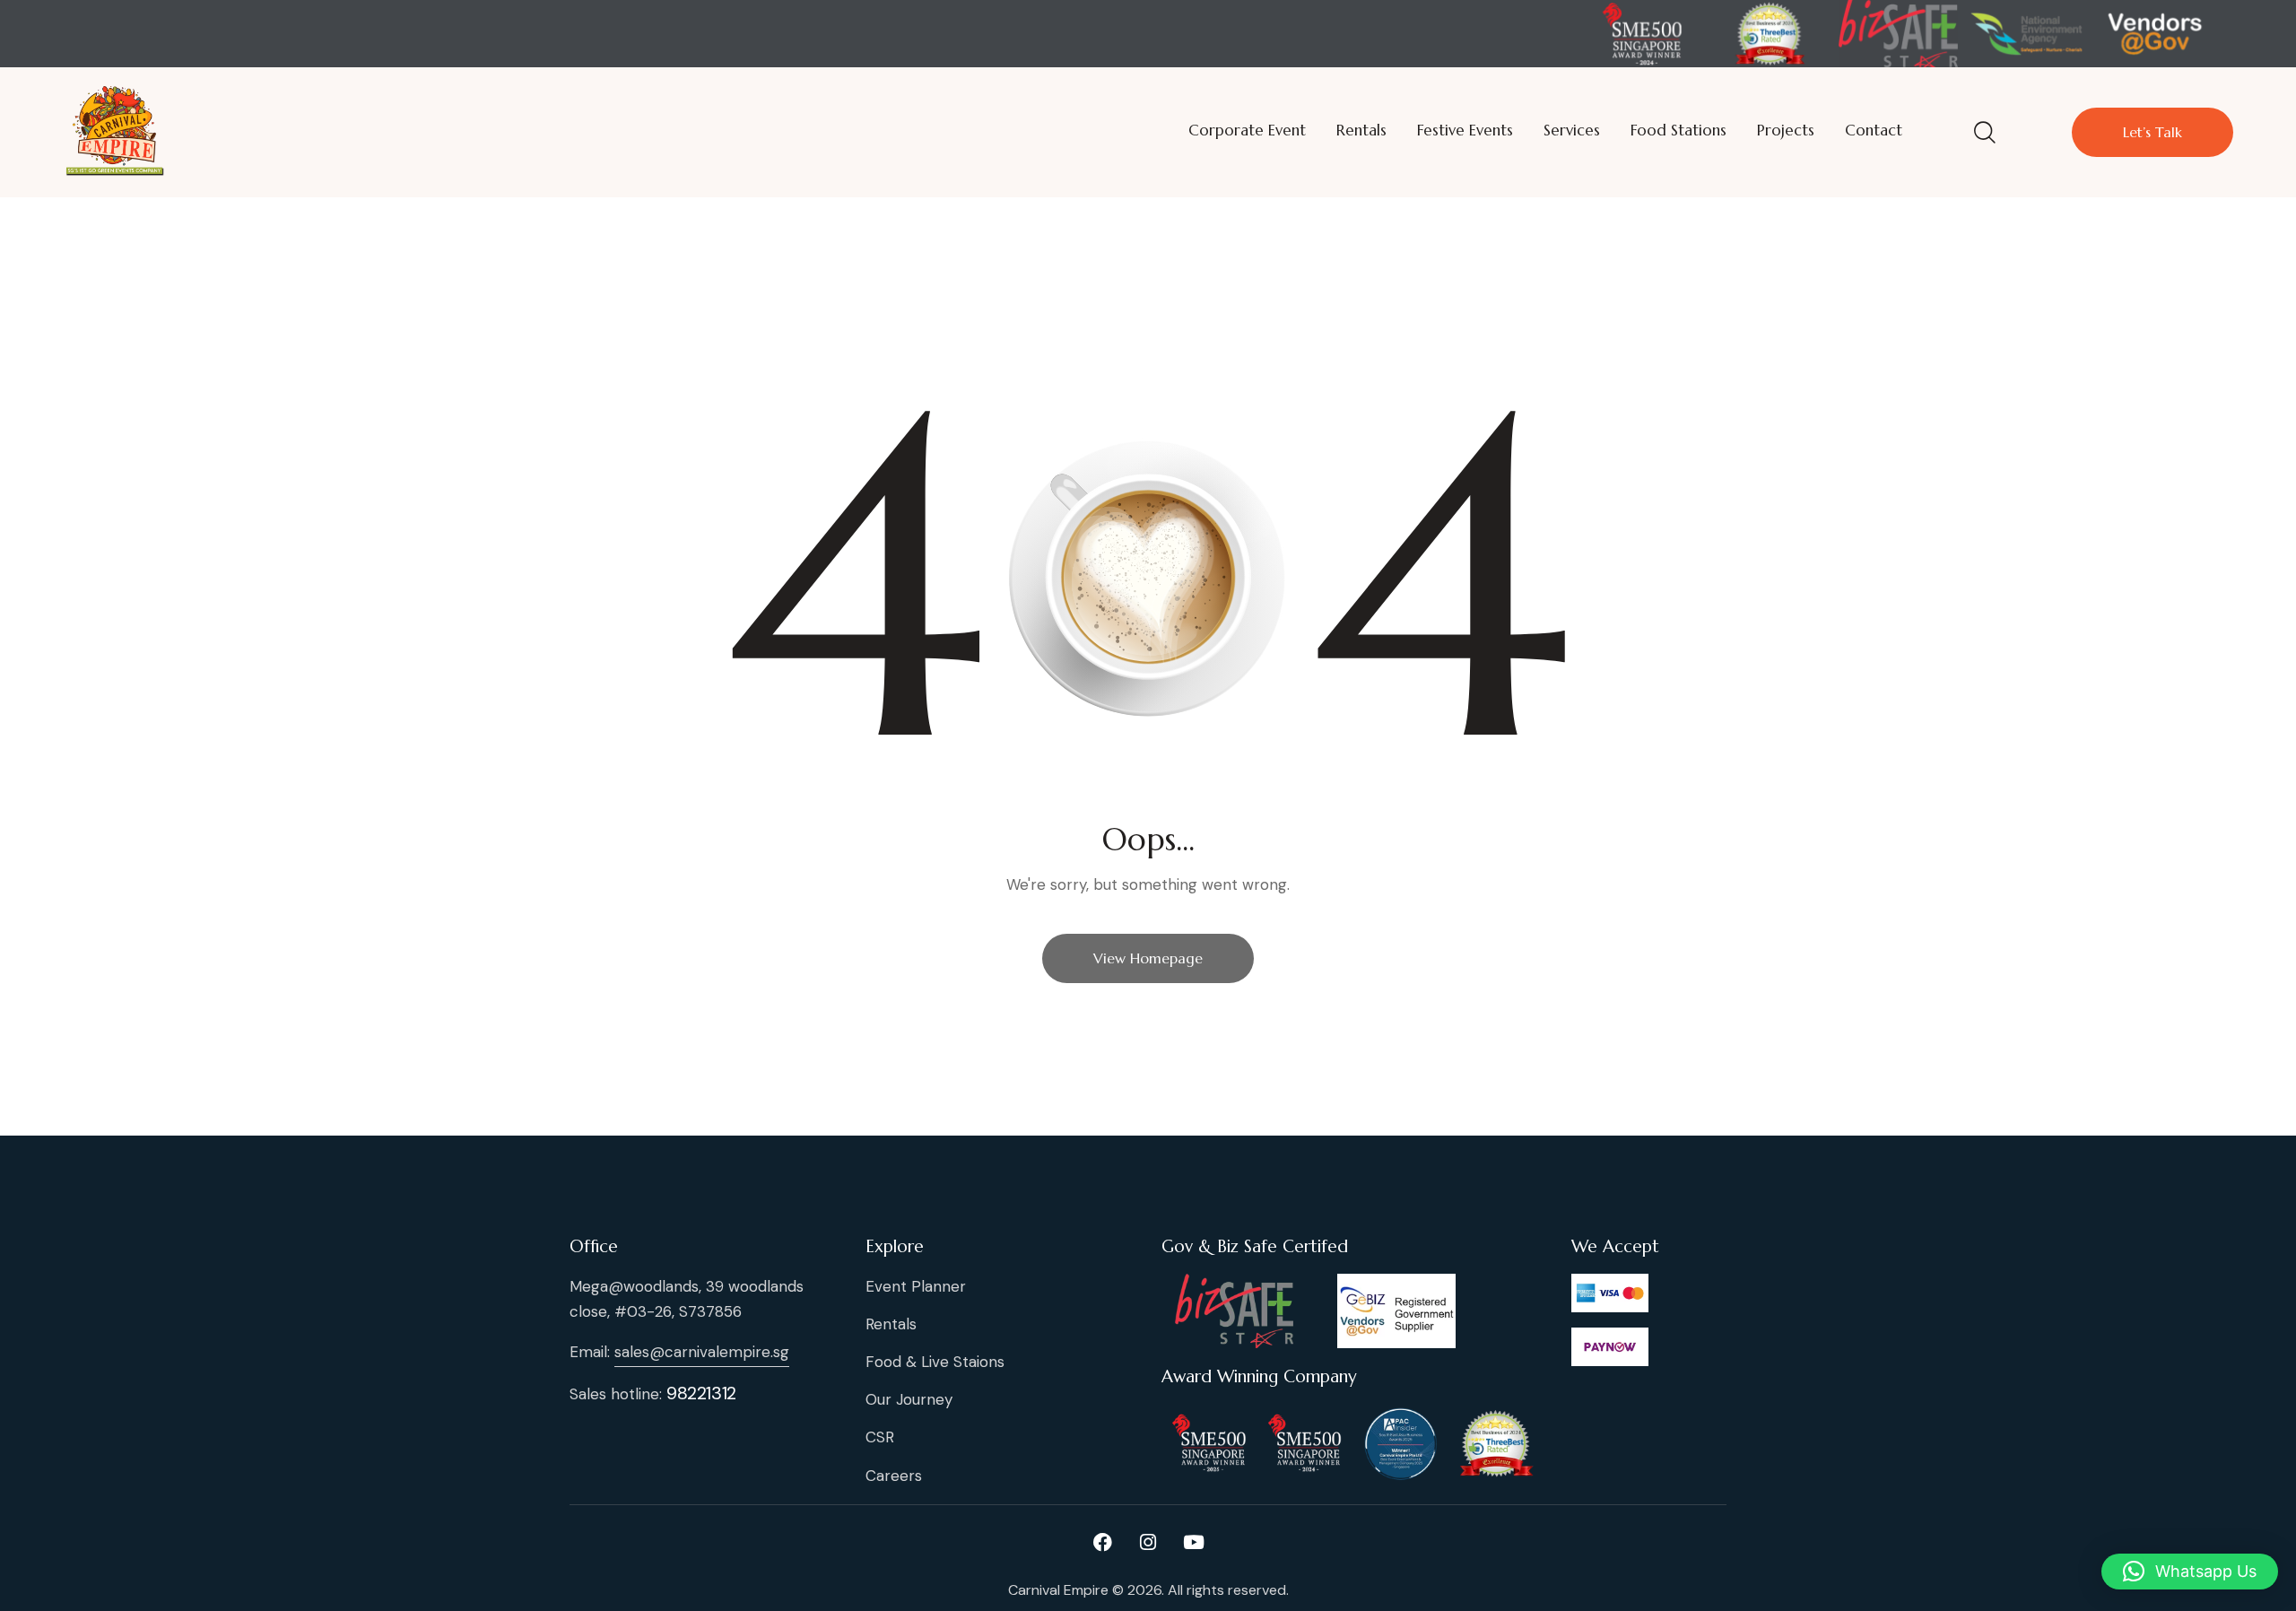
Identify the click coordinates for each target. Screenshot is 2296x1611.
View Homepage (1148, 958)
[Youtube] (1194, 1543)
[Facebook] (1102, 1543)
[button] (2190, 1572)
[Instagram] (1148, 1543)
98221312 (701, 1393)
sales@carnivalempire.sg (702, 1352)
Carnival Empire (1058, 1590)
